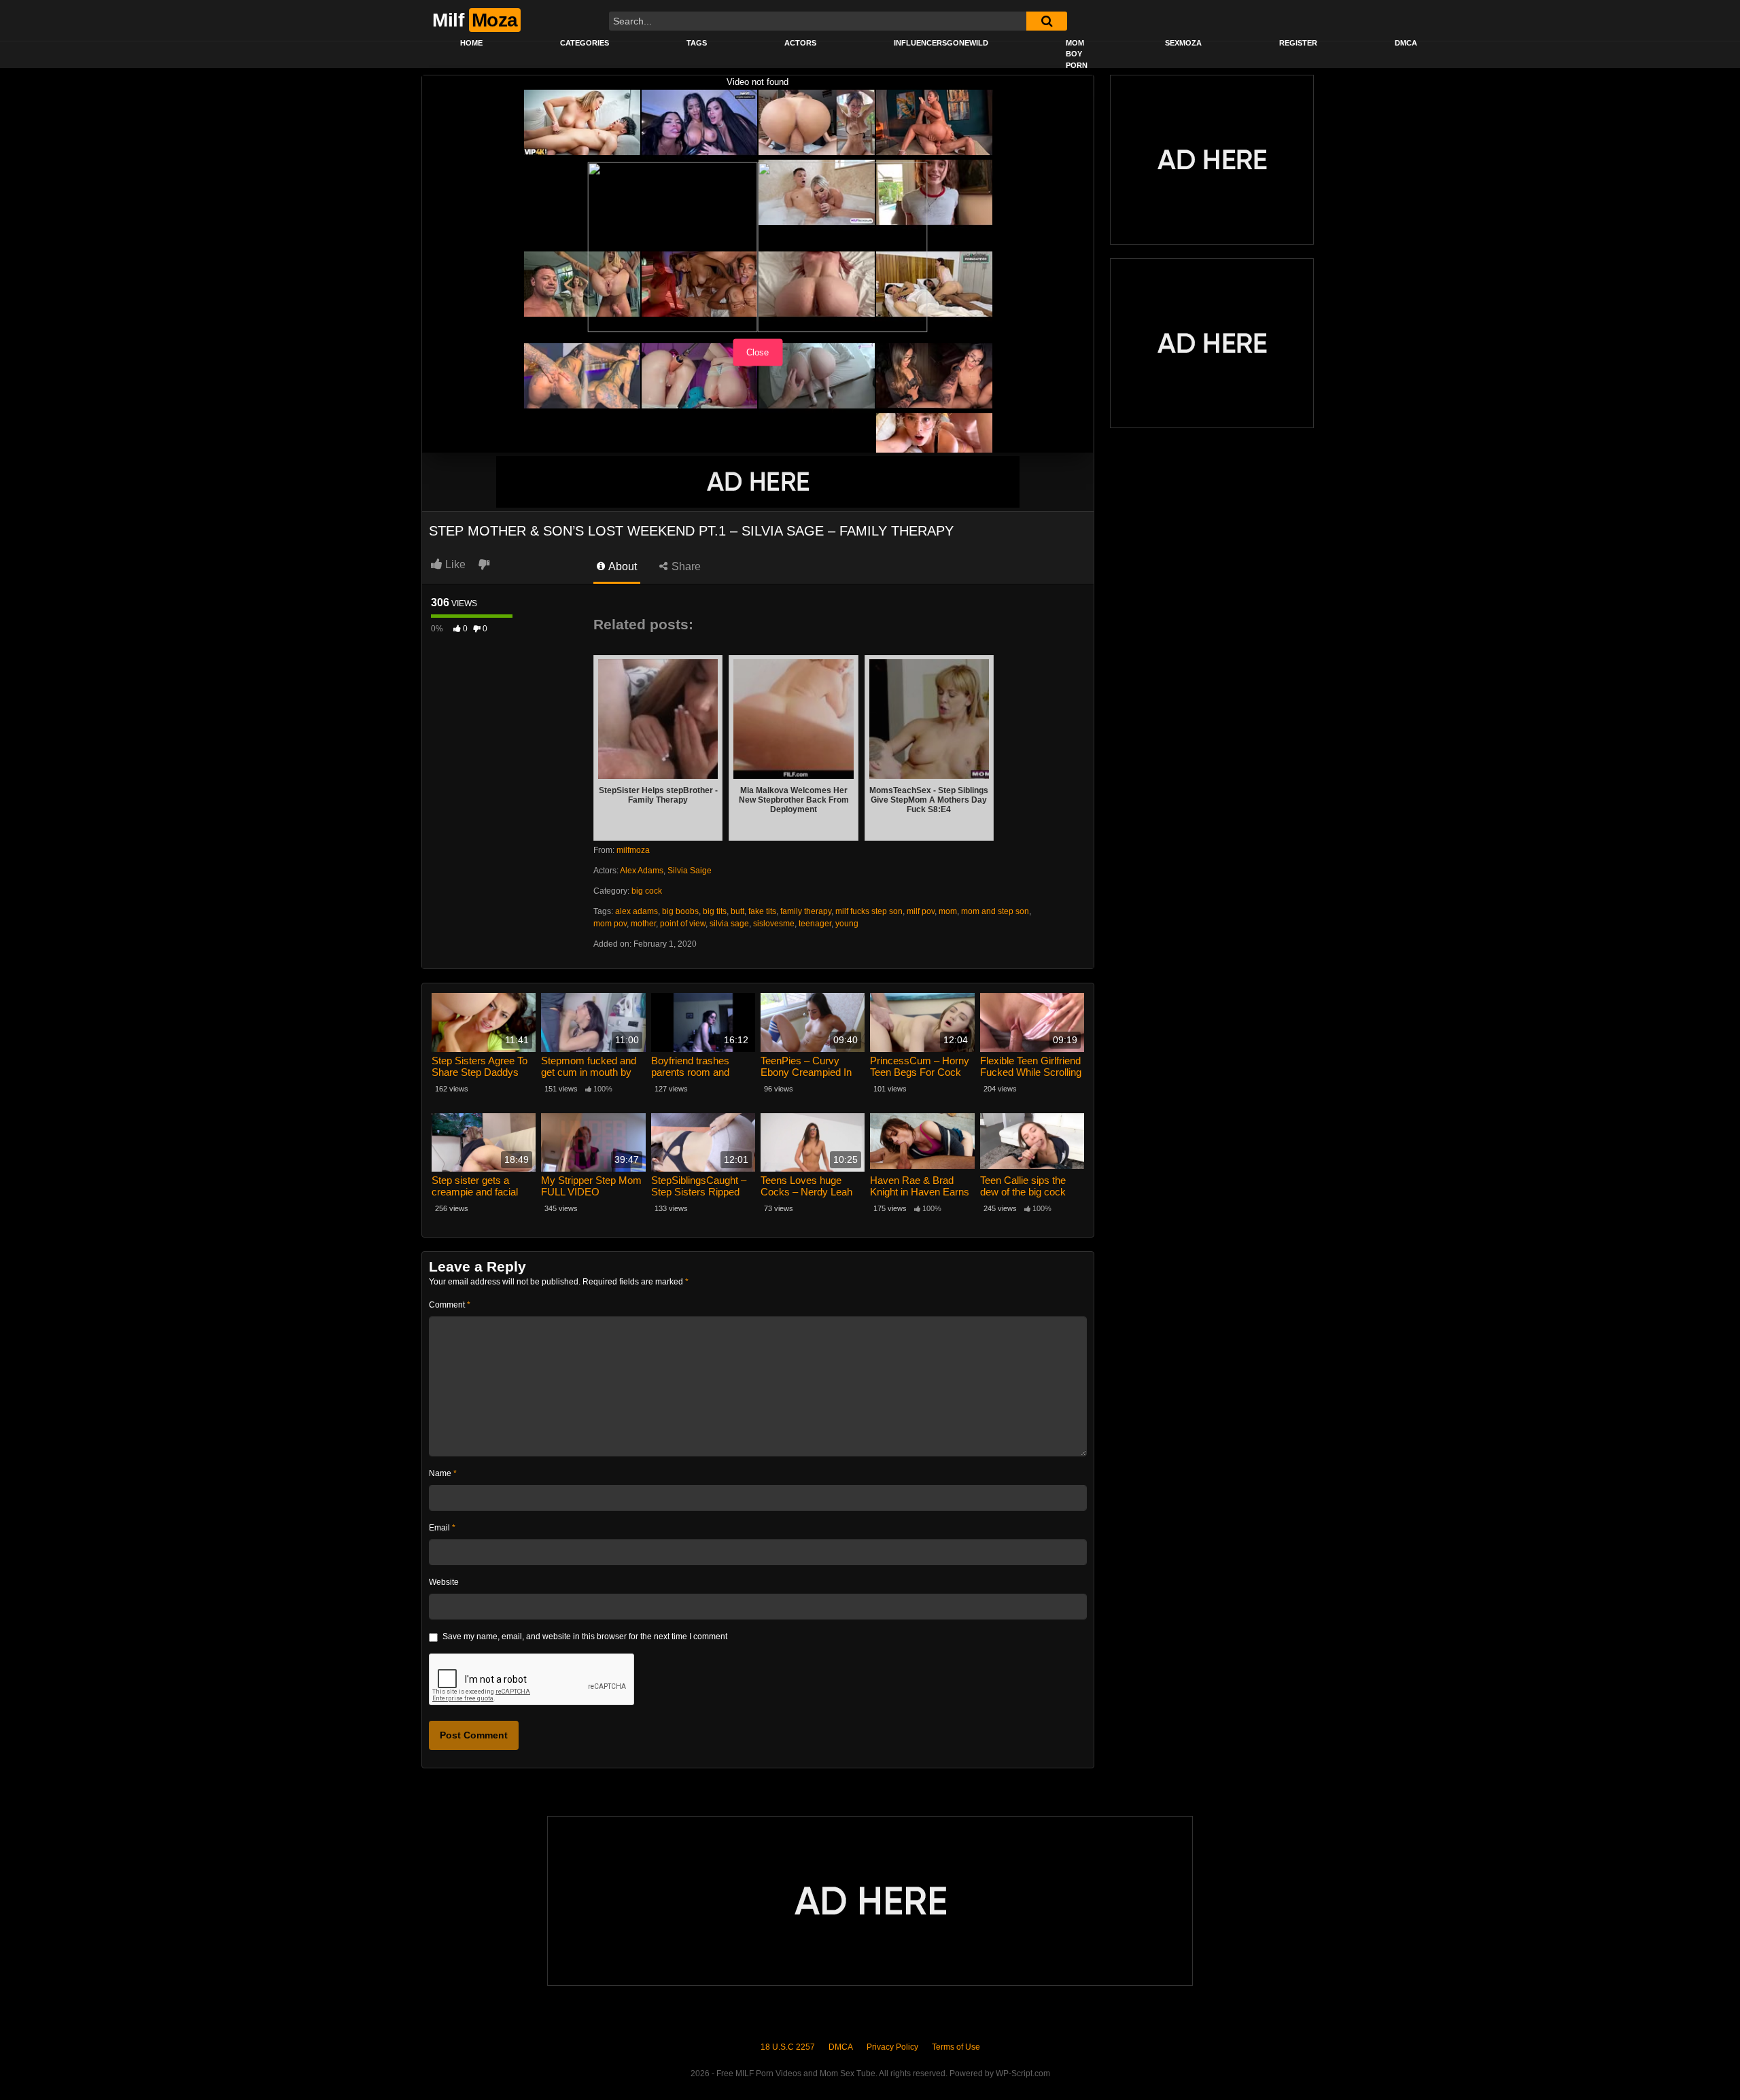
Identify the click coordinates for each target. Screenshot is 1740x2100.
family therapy (806, 911)
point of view (683, 924)
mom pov (610, 924)
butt (737, 911)
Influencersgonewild (941, 43)
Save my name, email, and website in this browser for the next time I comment (585, 1637)
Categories (585, 43)
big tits (715, 911)
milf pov (921, 911)
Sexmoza (1183, 43)
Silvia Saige (690, 871)
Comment (450, 1305)
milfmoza (633, 850)
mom (948, 911)
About (622, 566)
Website (444, 1582)
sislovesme (774, 924)
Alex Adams (642, 871)
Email (442, 1528)
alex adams (637, 911)
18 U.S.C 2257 (788, 2047)
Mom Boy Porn (1077, 54)
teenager (815, 924)
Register (1298, 43)
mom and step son (995, 911)
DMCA (1406, 43)
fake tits (762, 911)
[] (1047, 21)
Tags (697, 43)
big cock (647, 891)
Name (443, 1473)
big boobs (680, 911)
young (847, 924)
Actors (800, 43)
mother (643, 924)
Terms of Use (956, 2047)
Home (471, 43)
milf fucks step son (869, 911)
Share (685, 566)
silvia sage (729, 924)
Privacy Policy (892, 2047)
